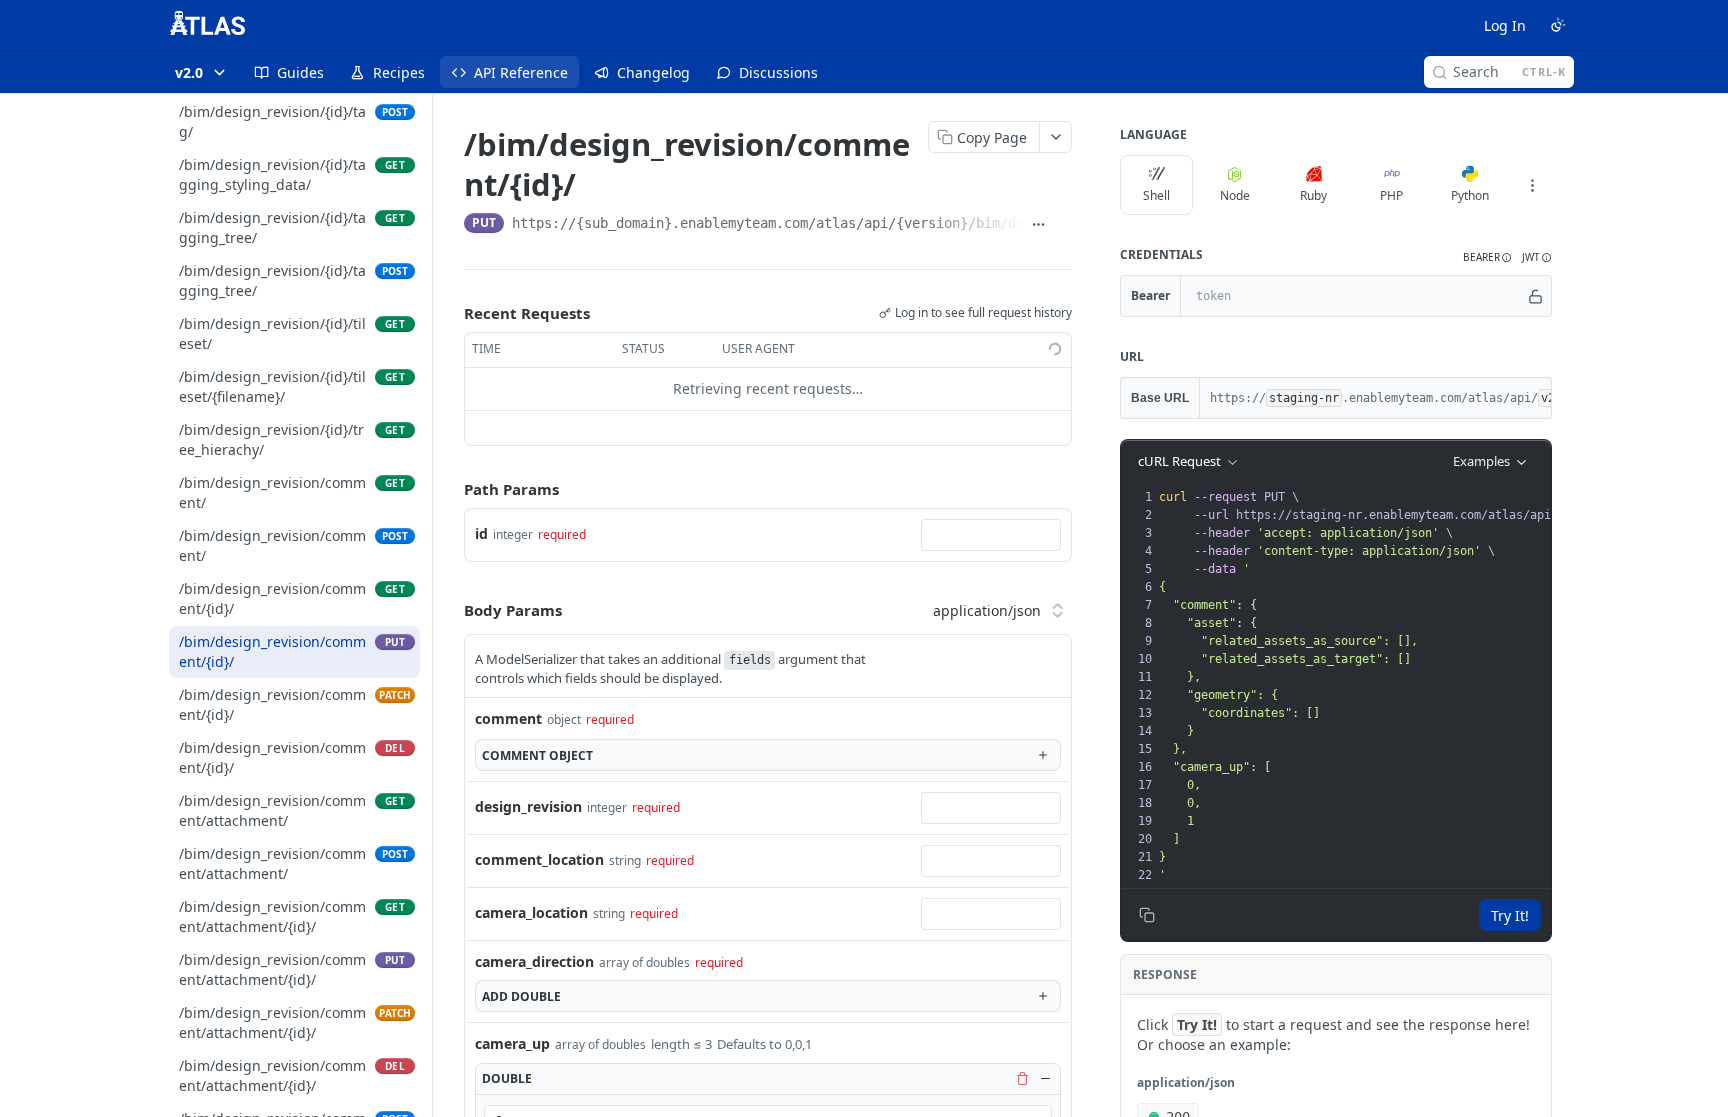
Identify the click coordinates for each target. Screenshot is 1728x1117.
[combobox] (991, 535)
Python (1470, 195)
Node (1235, 195)
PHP (1391, 195)
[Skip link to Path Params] (450, 489)
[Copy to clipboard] (1063, 225)
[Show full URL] (1039, 225)
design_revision (528, 806)
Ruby (1313, 195)
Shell (1156, 195)
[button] (1487, 257)
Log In (1505, 25)
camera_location (531, 912)
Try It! (1510, 915)
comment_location (539, 859)
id (481, 533)
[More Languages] (1532, 185)
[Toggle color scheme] (1558, 25)
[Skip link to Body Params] (450, 610)
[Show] (1535, 296)
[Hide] (1045, 1078)
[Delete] (1022, 1078)
